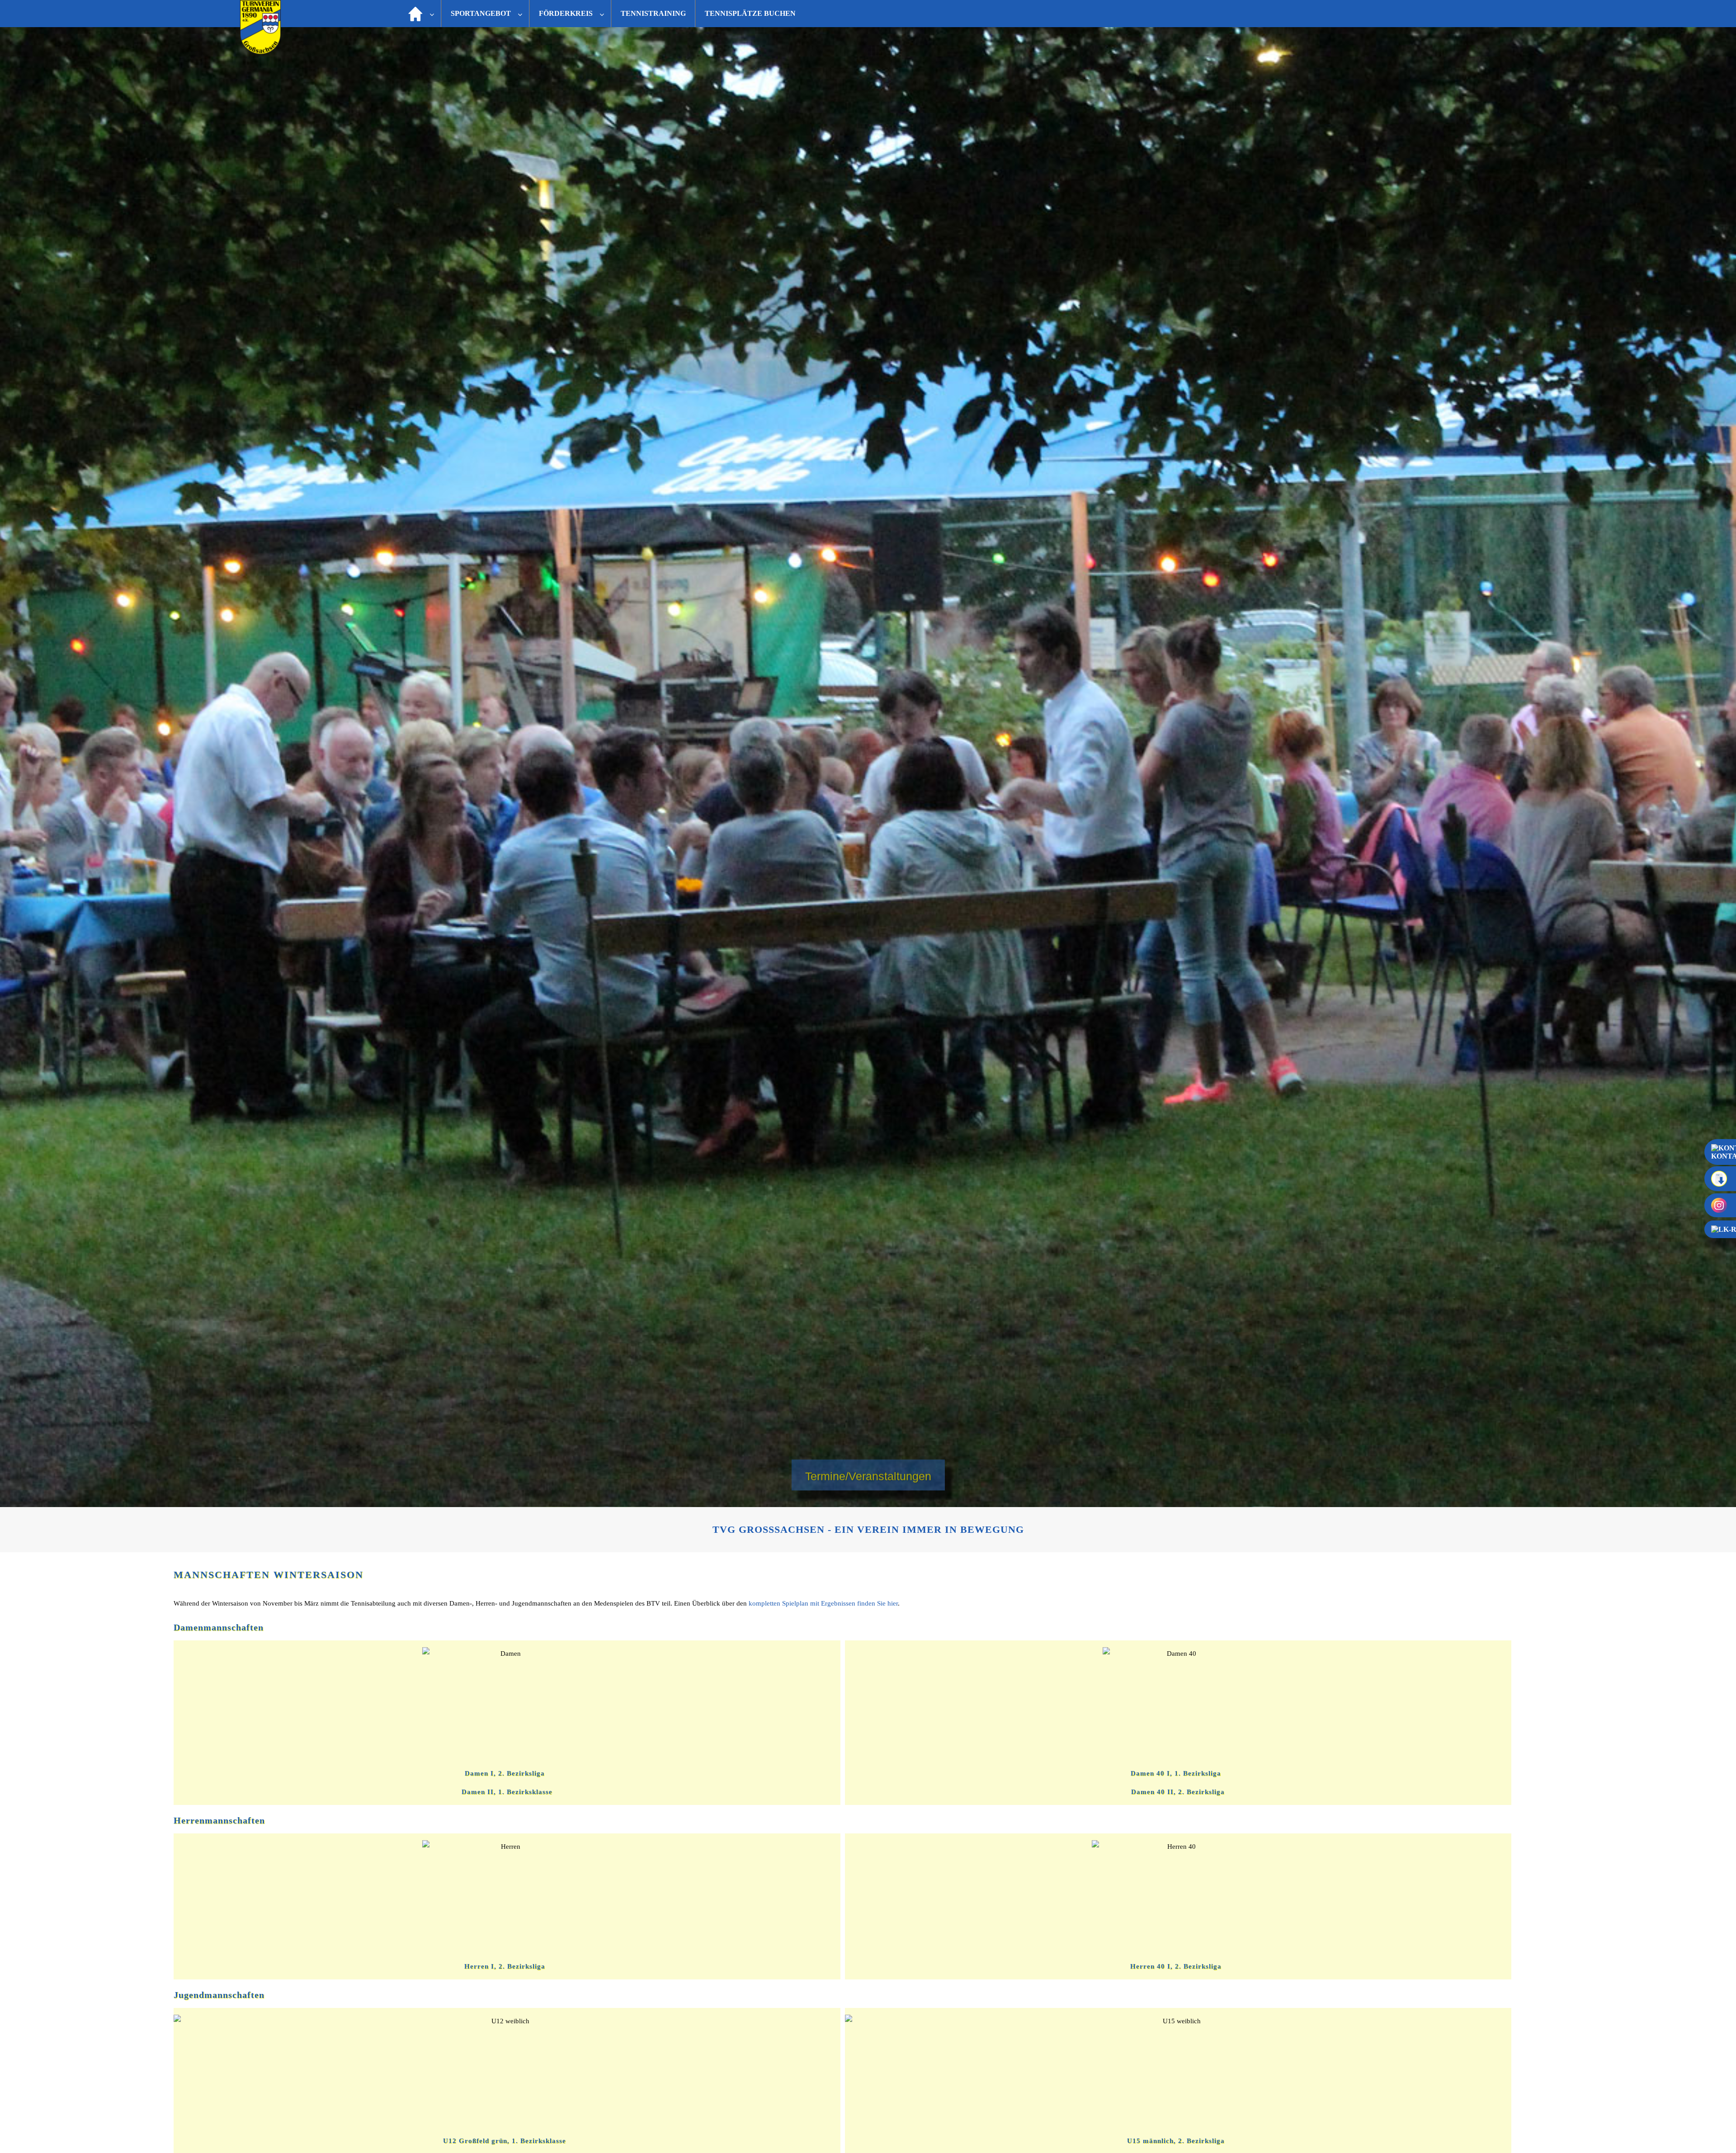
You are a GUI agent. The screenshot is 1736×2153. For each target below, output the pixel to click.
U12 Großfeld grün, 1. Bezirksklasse (505, 2141)
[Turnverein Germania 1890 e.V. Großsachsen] (260, 52)
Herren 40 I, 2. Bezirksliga (1176, 1966)
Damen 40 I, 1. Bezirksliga (1176, 1773)
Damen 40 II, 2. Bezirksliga (1178, 1792)
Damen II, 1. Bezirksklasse (507, 1792)
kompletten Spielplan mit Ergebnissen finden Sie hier (823, 1603)
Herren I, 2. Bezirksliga (505, 1966)
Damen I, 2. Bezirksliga (505, 1773)
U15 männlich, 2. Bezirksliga (1176, 2141)
